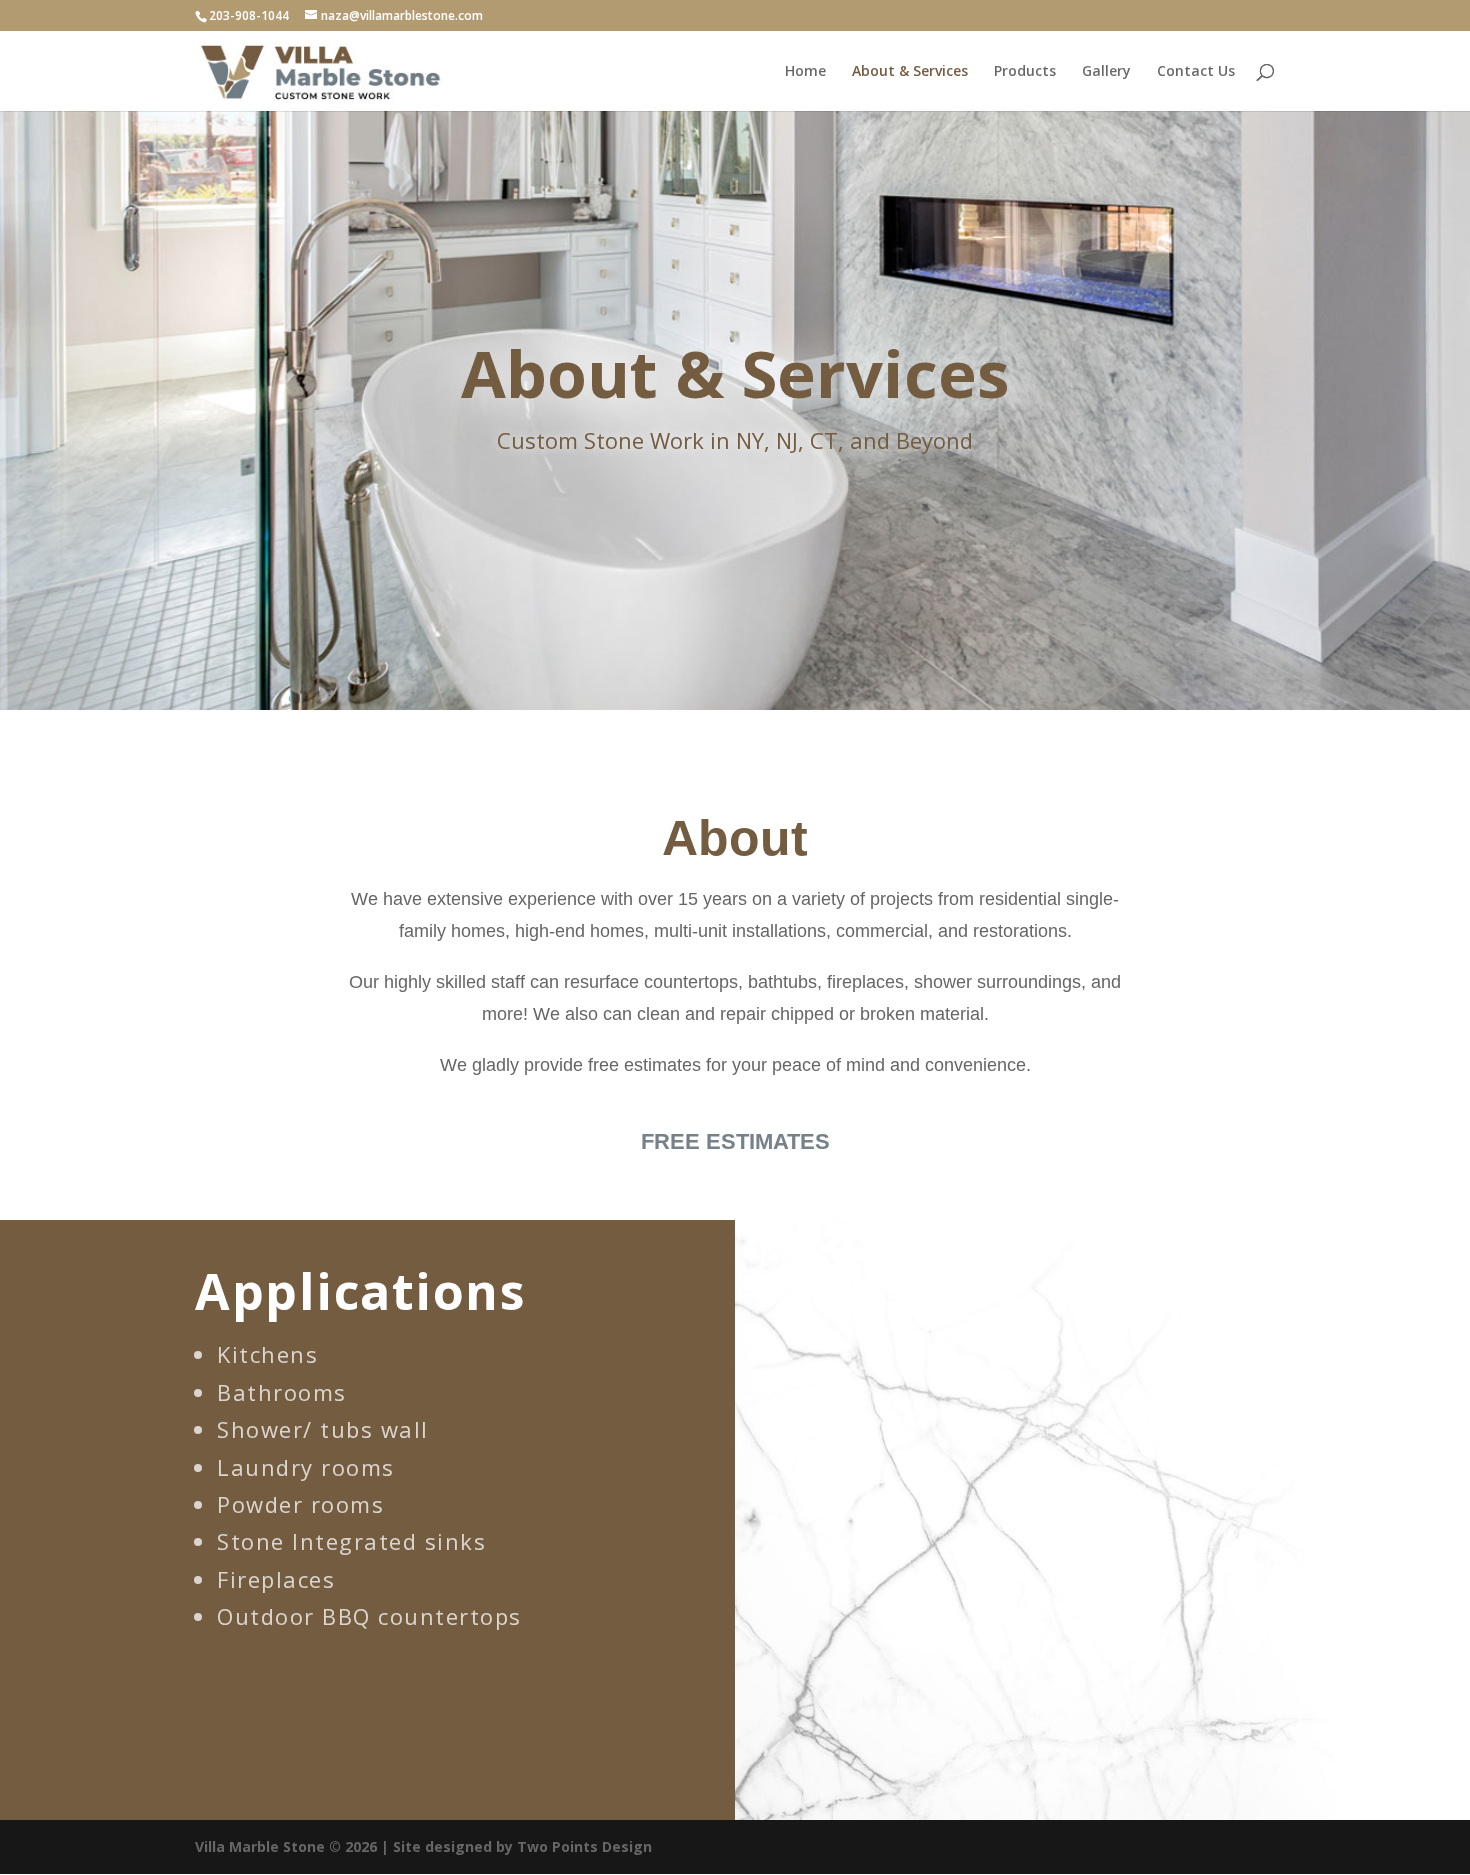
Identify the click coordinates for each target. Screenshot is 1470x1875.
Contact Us (1196, 72)
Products (1025, 72)
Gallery (1106, 72)
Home (805, 72)
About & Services (910, 72)
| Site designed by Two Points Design (516, 1846)
